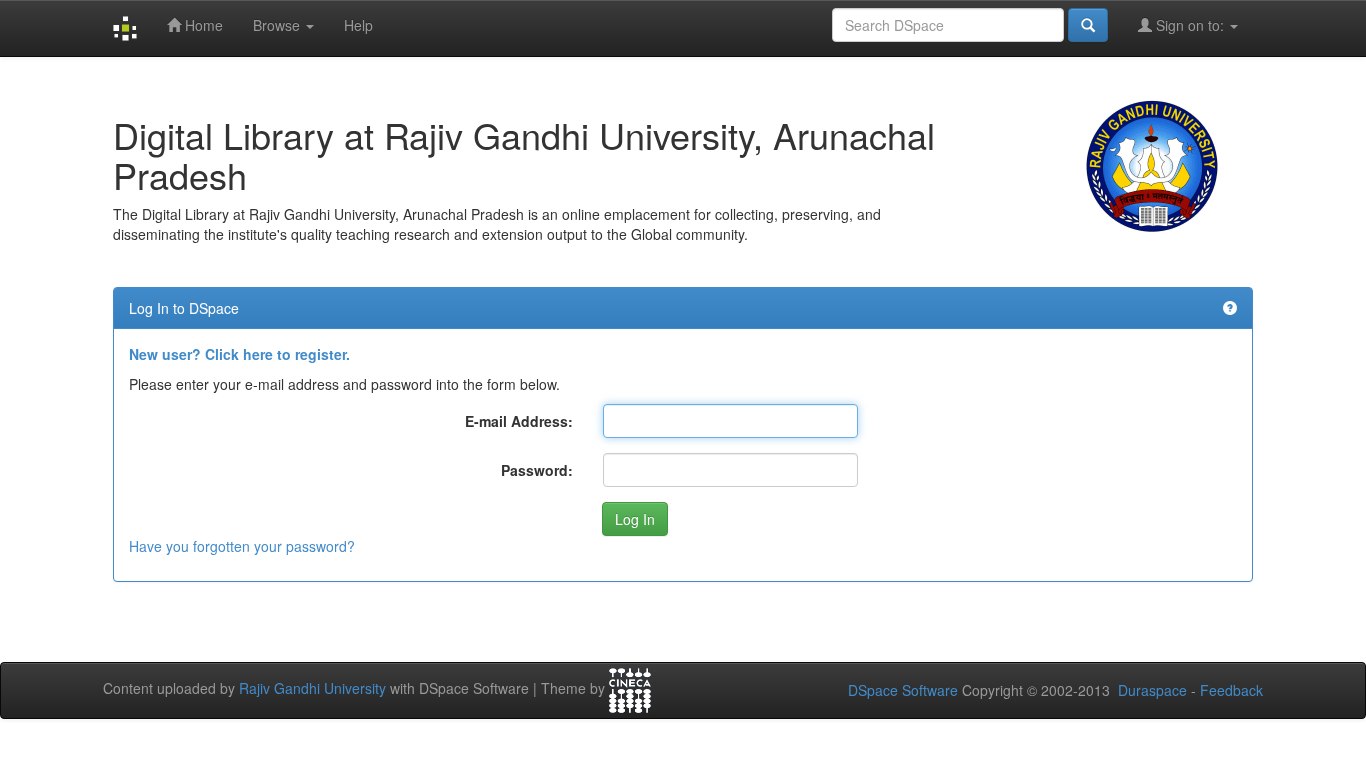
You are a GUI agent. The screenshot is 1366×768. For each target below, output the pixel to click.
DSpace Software (903, 690)
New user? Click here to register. (239, 354)
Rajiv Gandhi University (312, 688)
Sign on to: (1190, 25)
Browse (278, 25)
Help (358, 25)
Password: (537, 470)
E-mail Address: (519, 421)
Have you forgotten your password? (242, 546)
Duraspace (1152, 690)
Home (202, 25)
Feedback (1231, 690)
